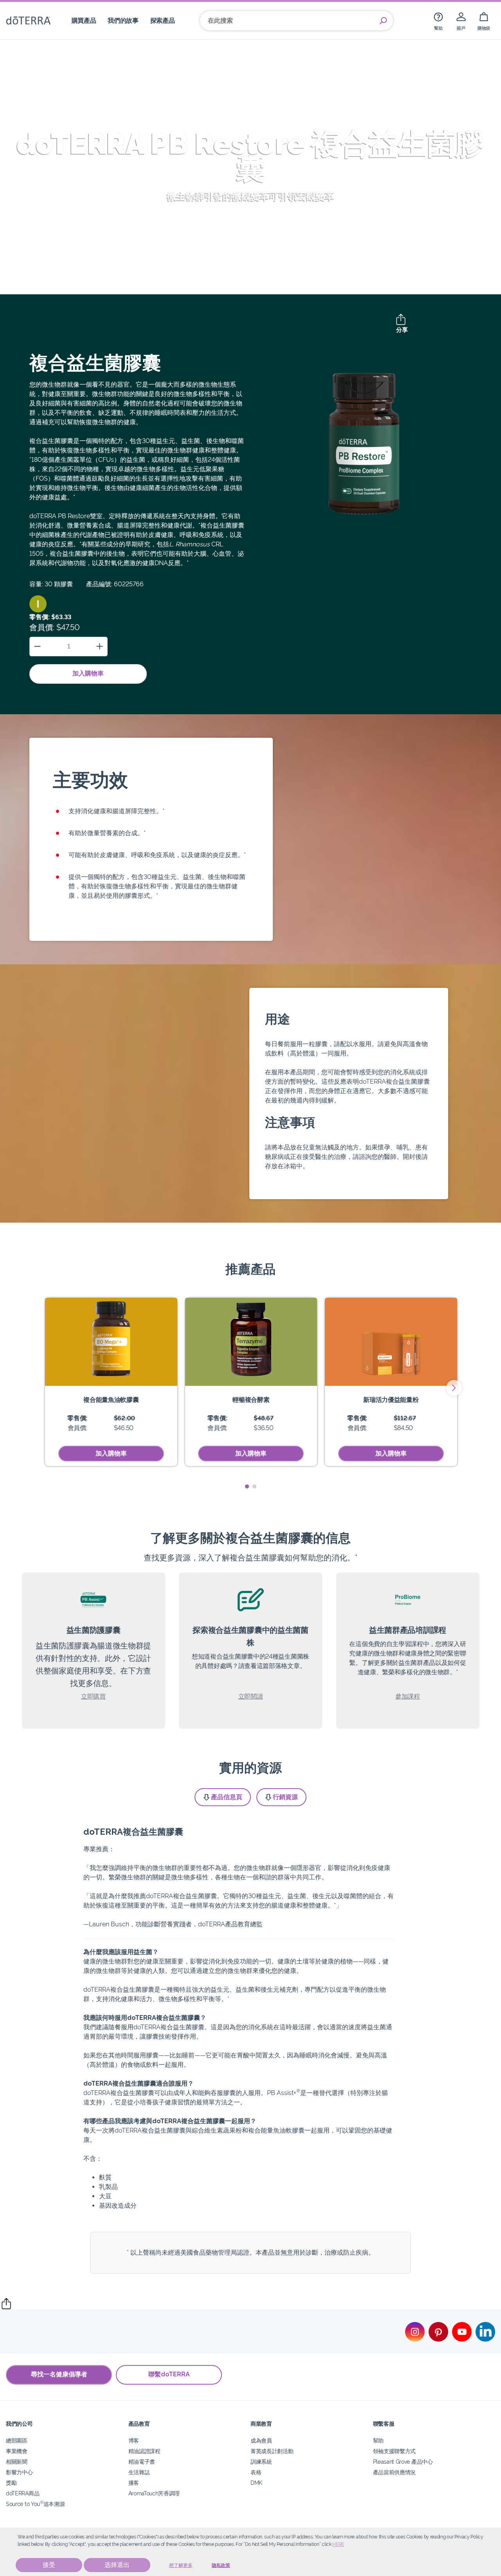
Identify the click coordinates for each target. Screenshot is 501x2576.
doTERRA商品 (23, 2493)
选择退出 (117, 2565)
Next (454, 1388)
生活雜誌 (139, 2472)
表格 (256, 2472)
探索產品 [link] (163, 21)
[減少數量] (37, 646)
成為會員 (261, 2440)
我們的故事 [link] (123, 21)
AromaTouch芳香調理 (154, 2493)
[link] (438, 21)
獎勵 (11, 2483)
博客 (134, 2440)
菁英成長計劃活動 (272, 2451)
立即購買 (93, 1696)
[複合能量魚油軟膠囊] (111, 1342)
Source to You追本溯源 (35, 2504)
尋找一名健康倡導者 (59, 2374)
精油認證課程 (144, 2451)
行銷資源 (285, 1797)
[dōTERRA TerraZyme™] (251, 1342)
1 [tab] (247, 1487)
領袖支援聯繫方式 (395, 2451)
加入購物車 (88, 673)
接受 (49, 2565)
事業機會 (17, 2451)
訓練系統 (261, 2462)
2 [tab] (254, 1487)
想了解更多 (181, 2565)
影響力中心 (19, 2472)
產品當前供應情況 (395, 2472)
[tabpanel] (111, 1382)
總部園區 (17, 2440)
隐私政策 (221, 2565)
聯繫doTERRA (169, 2374)
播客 (134, 2483)
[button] (38, 604)
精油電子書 (142, 2462)
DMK (256, 2483)
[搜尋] (383, 21)
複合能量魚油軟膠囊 (111, 1400)
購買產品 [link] (84, 21)
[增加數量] (100, 646)
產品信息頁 (227, 1797)
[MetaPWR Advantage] (391, 1342)
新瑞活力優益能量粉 (391, 1400)
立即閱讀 (251, 1696)
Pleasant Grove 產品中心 (403, 2462)
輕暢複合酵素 (251, 1400)
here (338, 2544)
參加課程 (408, 1696)
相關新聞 (17, 2462)
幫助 (378, 2440)
